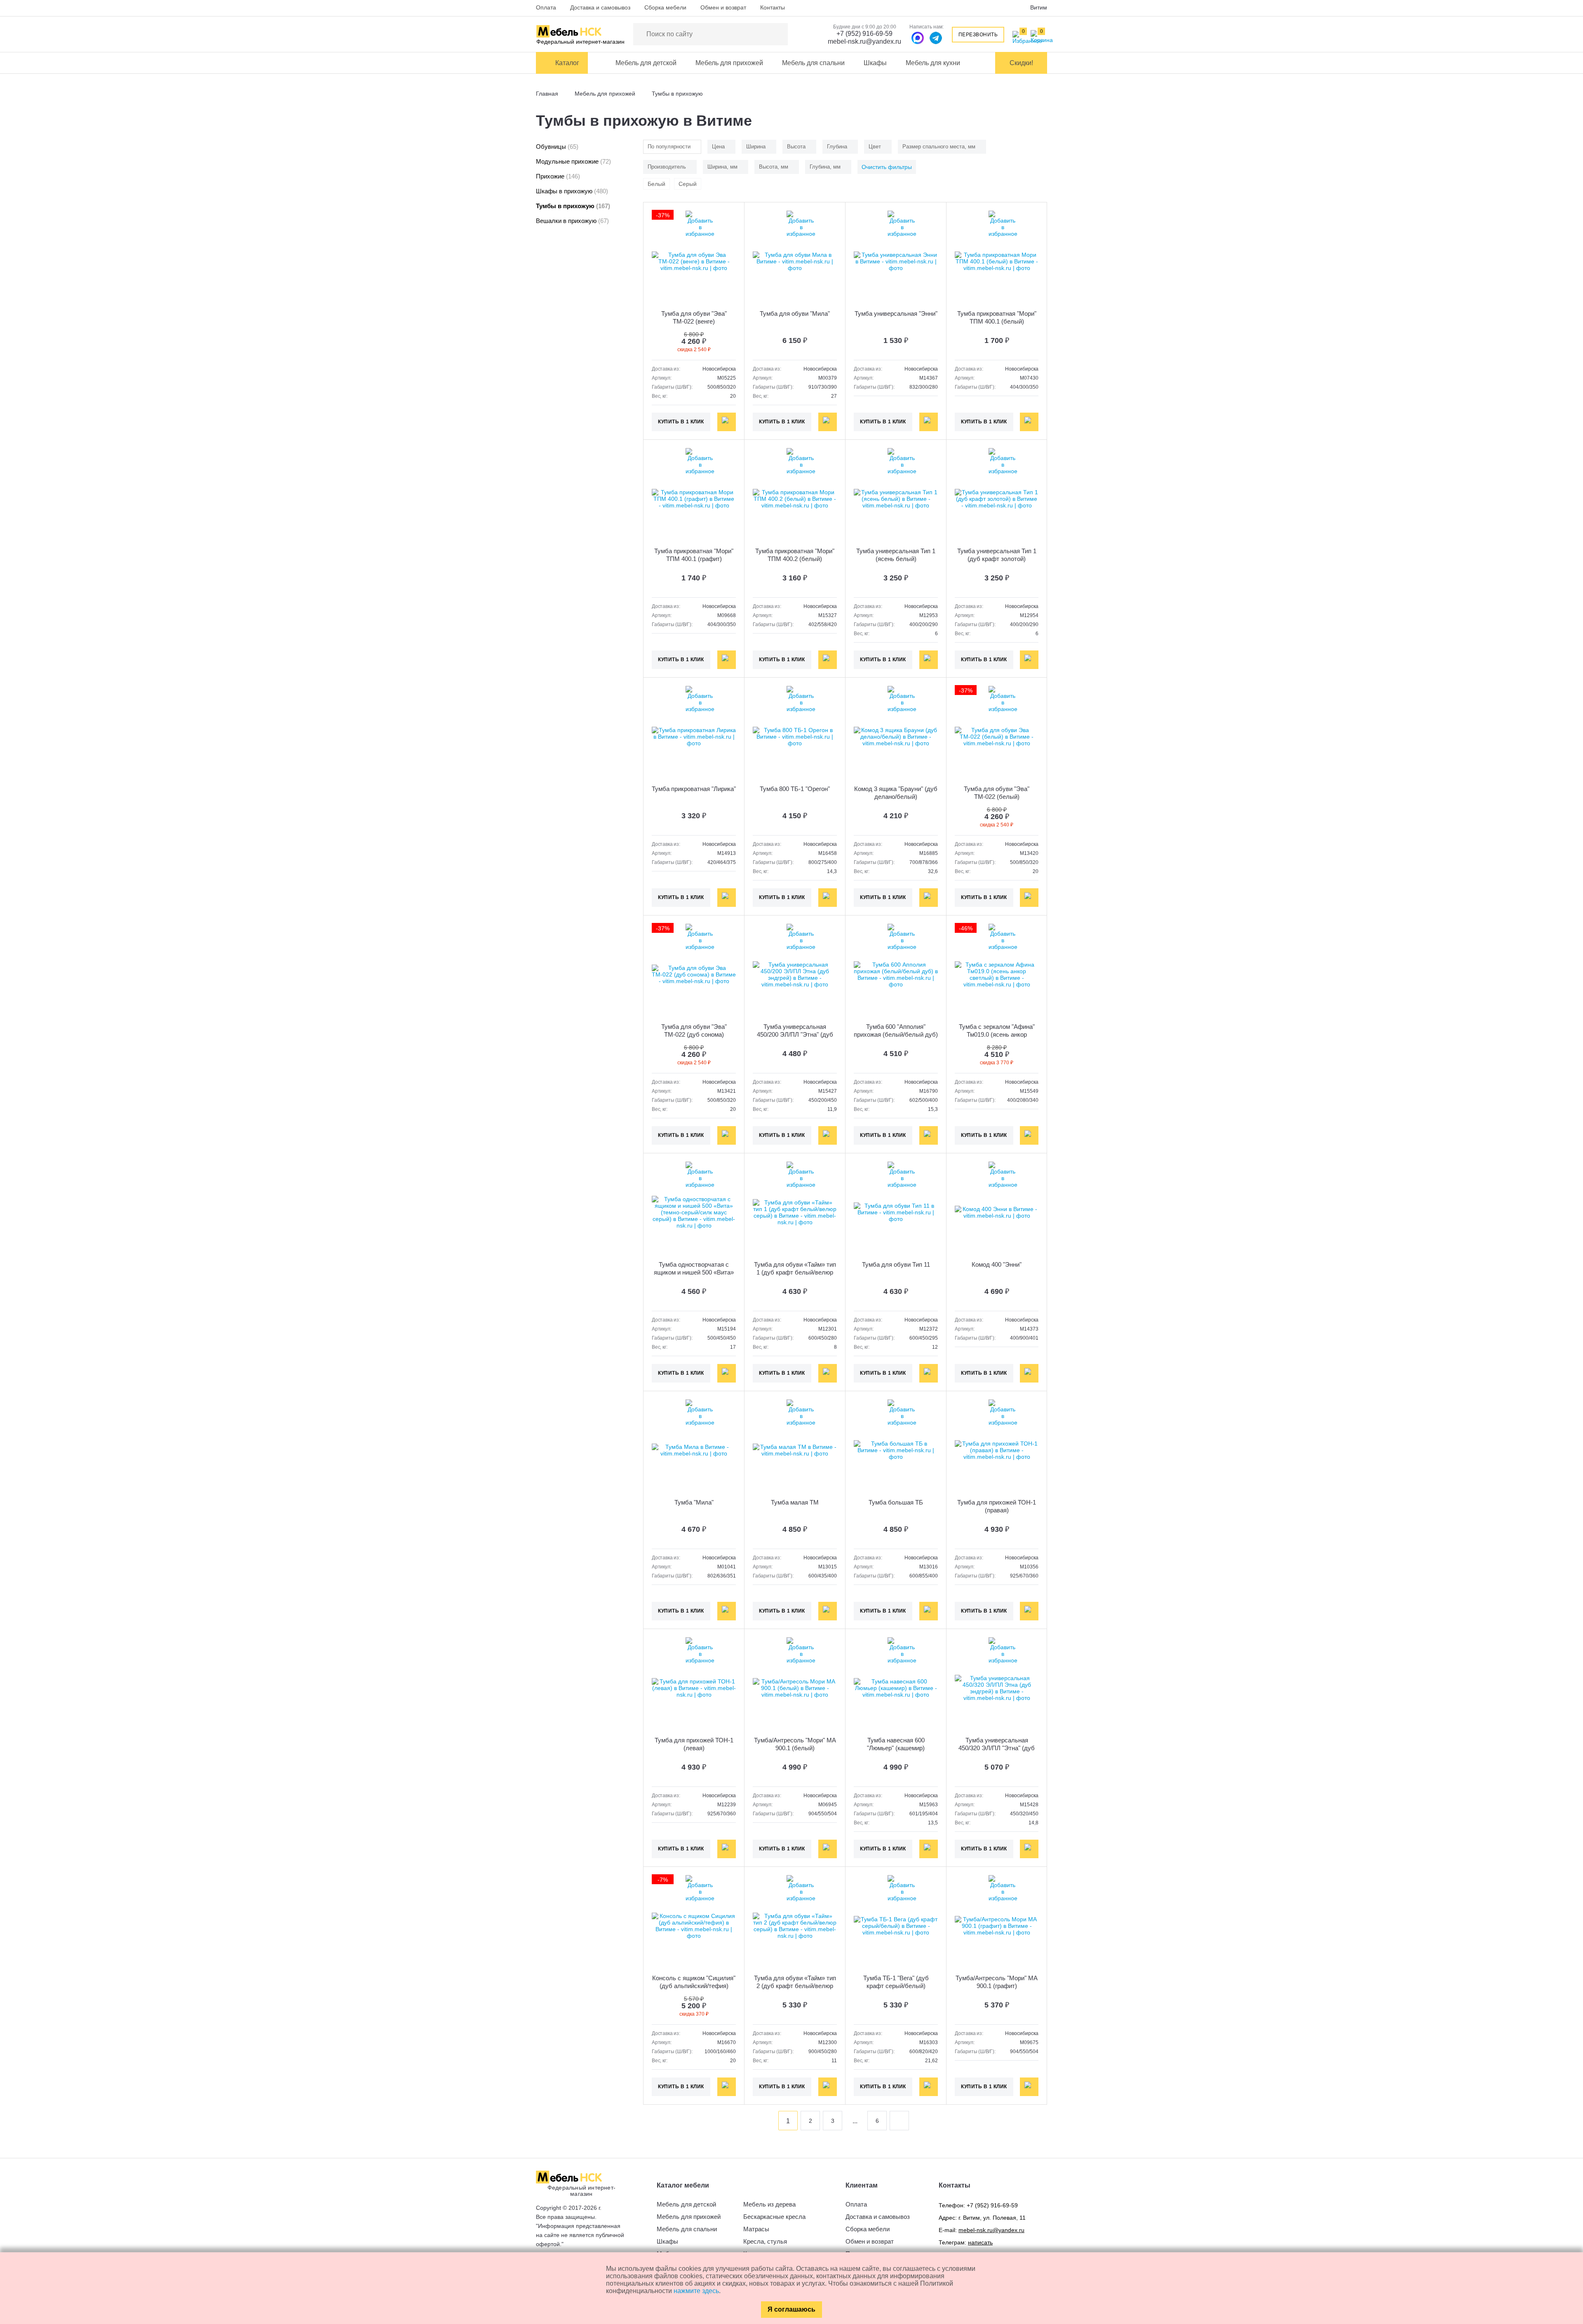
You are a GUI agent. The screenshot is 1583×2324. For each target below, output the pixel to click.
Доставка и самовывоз (600, 7)
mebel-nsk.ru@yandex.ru (864, 41)
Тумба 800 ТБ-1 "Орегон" (795, 789)
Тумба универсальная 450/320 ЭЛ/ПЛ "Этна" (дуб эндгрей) (997, 1748)
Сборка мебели (665, 7)
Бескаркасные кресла (774, 2217)
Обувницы (557, 147)
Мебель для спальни (813, 63)
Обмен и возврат (723, 7)
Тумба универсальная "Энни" (896, 313)
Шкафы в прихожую (572, 191)
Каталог (567, 63)
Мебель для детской (646, 63)
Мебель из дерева (769, 2204)
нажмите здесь (696, 2291)
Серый (688, 184)
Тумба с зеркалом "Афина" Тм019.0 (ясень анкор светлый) (997, 1034)
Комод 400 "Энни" (997, 1264)
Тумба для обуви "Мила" (795, 313)
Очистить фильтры (887, 167)
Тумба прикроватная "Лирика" (694, 789)
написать (980, 2242)
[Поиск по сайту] (777, 34)
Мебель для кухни (933, 63)
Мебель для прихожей (729, 63)
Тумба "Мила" (694, 1502)
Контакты (773, 7)
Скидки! (1021, 63)
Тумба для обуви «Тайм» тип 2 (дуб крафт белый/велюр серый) (795, 1986)
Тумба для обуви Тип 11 (896, 1264)
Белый (656, 184)
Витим (1039, 7)
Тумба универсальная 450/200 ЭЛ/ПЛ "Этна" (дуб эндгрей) (795, 1034)
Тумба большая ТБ (896, 1502)
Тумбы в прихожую (573, 206)
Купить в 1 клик (681, 422)
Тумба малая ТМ (795, 1502)
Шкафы (875, 63)
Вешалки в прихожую (572, 221)
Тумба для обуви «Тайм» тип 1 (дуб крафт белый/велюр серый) (795, 1272)
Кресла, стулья (765, 2241)
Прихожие (558, 176)
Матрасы (756, 2229)
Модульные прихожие (573, 161)
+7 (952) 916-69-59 (864, 34)
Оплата (546, 7)
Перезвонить (978, 35)
